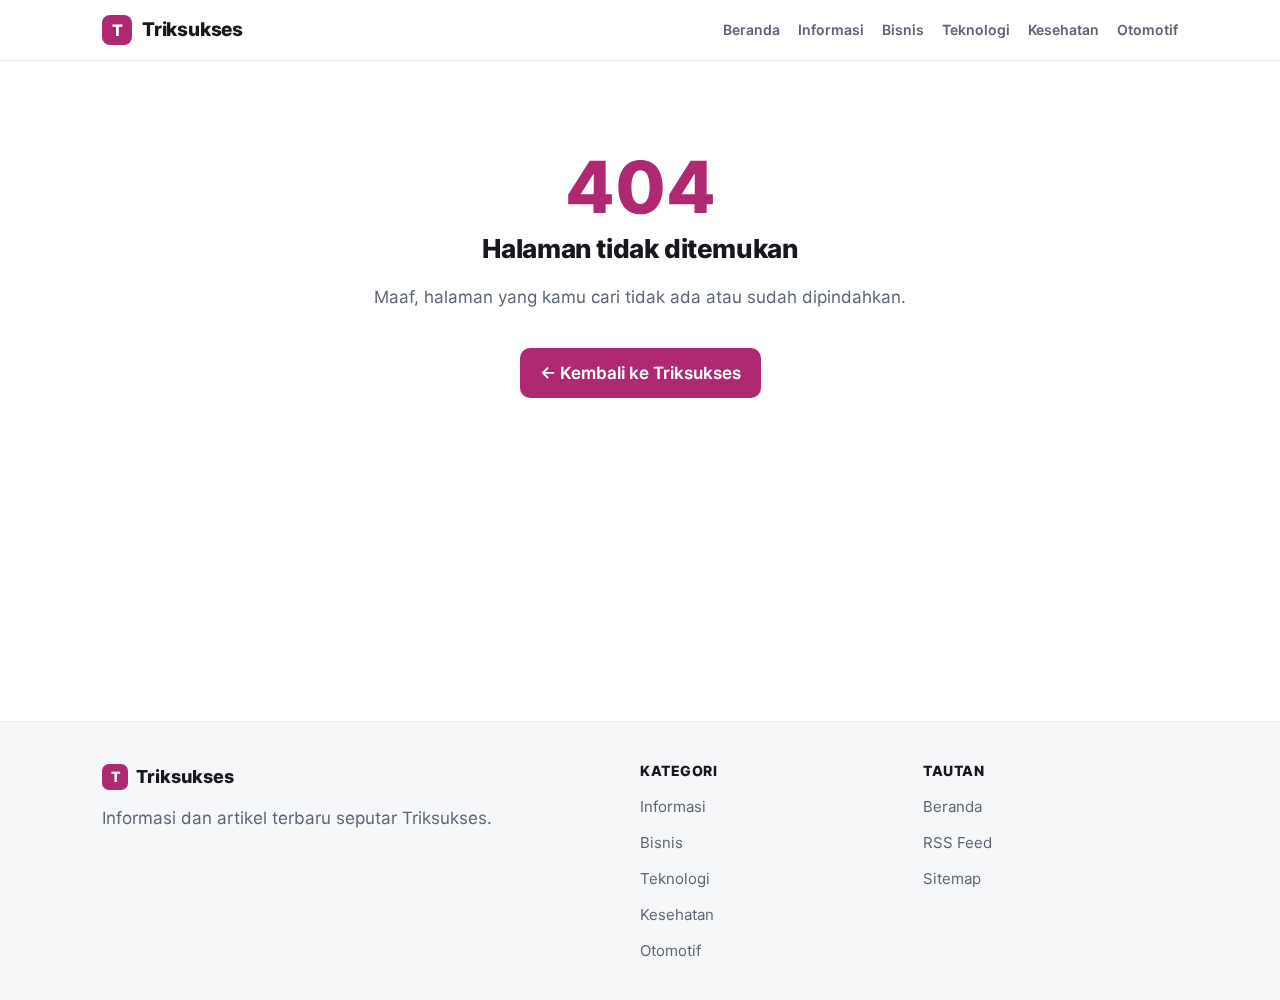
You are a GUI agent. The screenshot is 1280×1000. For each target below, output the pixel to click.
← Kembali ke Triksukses (640, 373)
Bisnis (903, 29)
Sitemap (952, 878)
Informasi (831, 29)
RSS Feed (957, 842)
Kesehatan (1063, 29)
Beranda (751, 29)
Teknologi (976, 29)
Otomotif (1147, 29)
